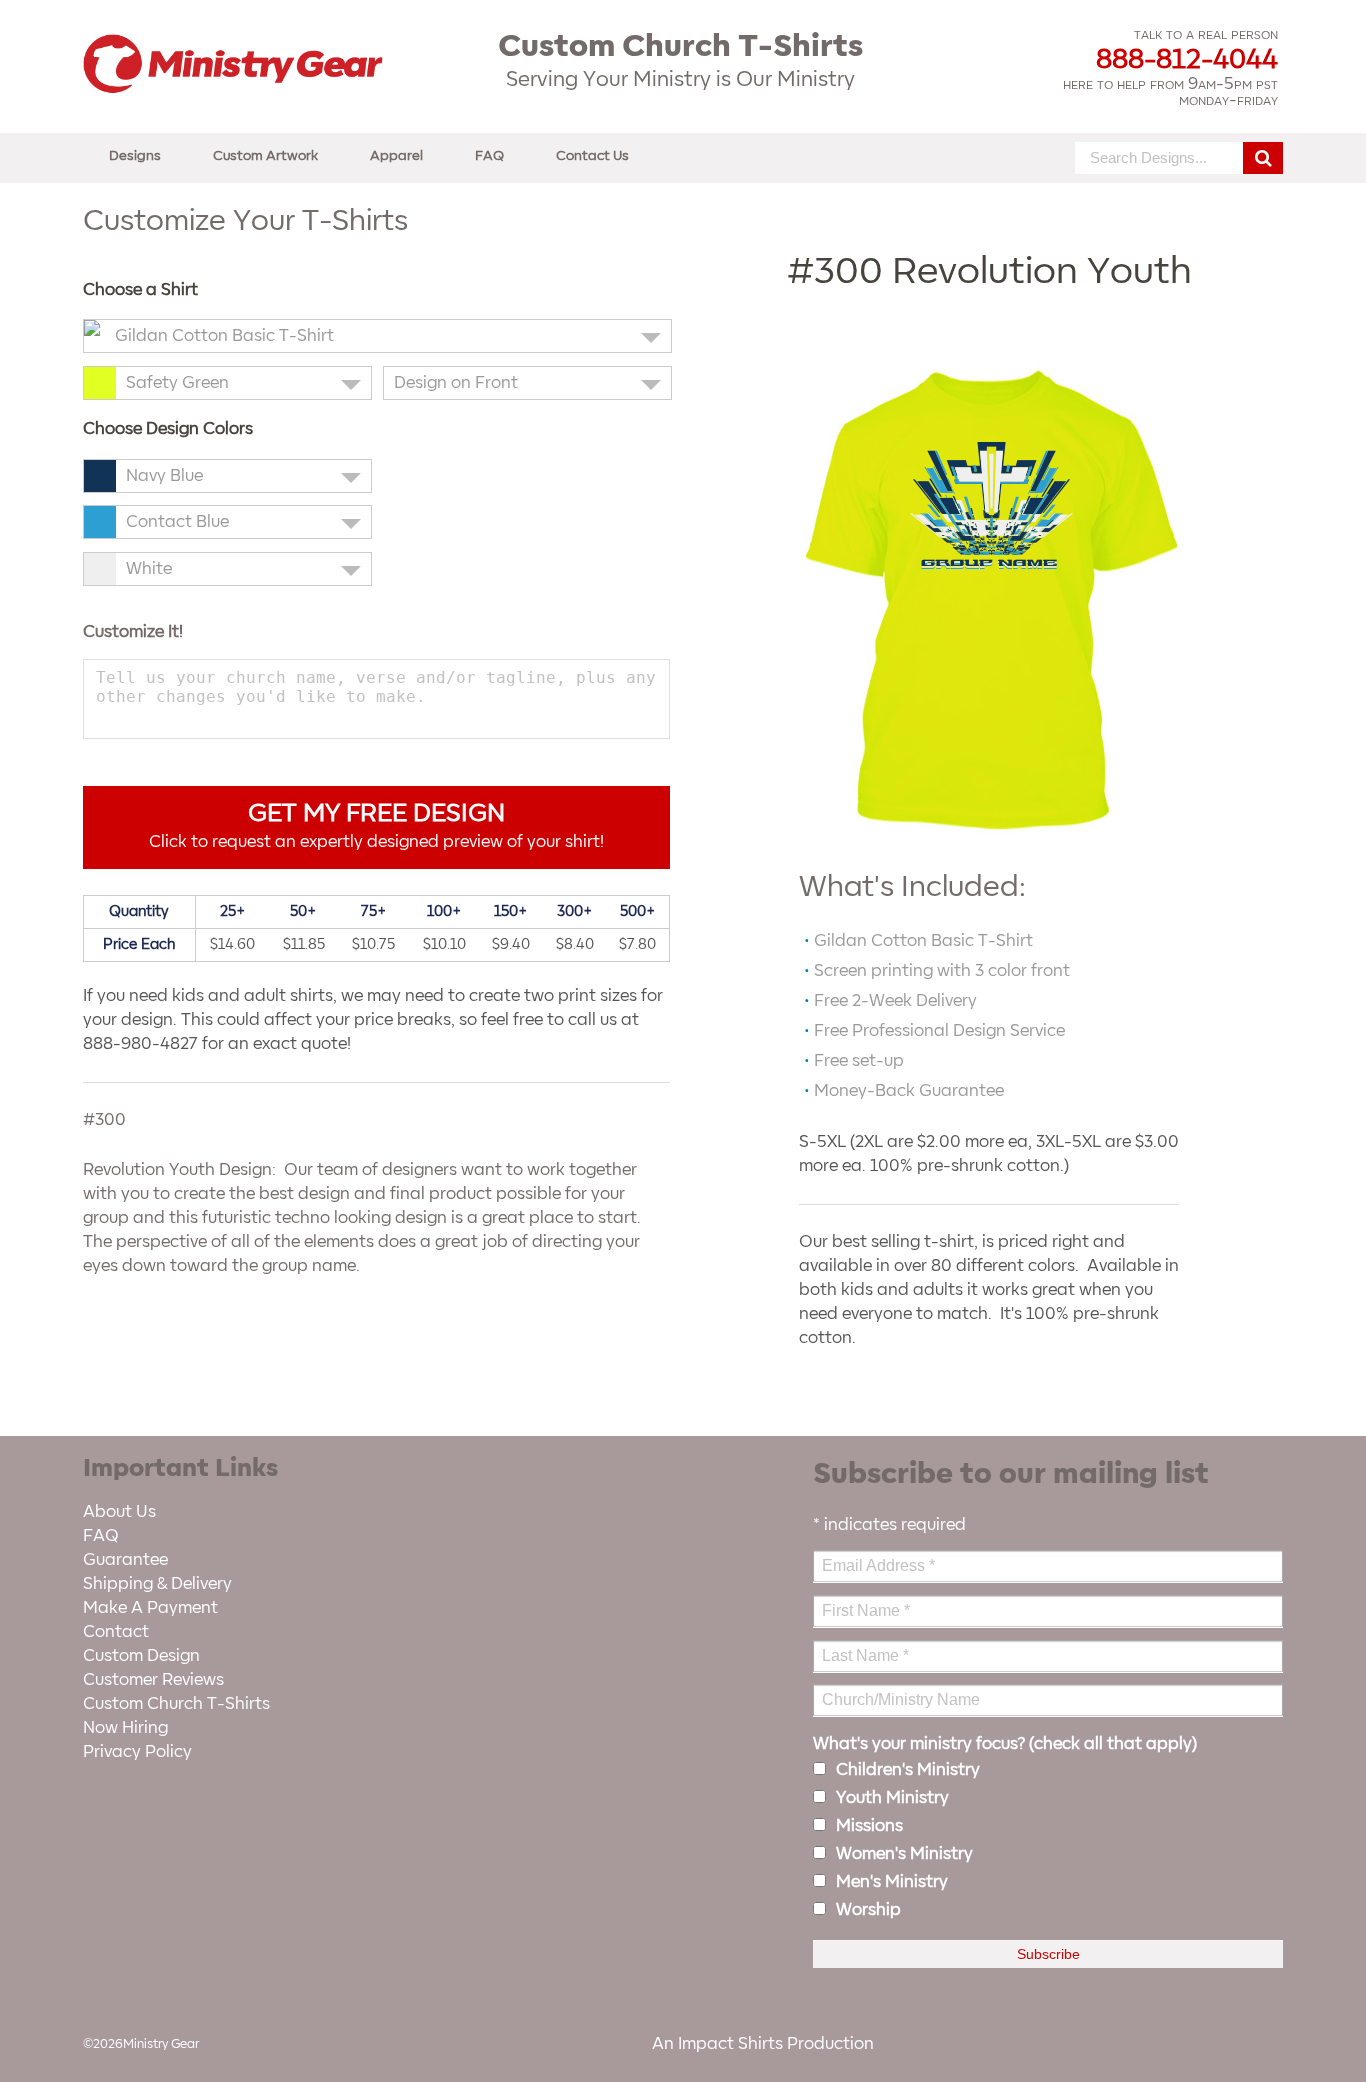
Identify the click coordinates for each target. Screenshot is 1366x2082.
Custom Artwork (265, 155)
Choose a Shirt (140, 290)
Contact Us (592, 155)
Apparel (396, 155)
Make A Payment (150, 1608)
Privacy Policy (137, 1752)
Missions (869, 1826)
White (149, 569)
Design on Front (456, 383)
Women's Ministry (904, 1854)
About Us (119, 1512)
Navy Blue (164, 476)
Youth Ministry (892, 1798)
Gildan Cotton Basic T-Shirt (224, 336)
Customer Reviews (153, 1680)
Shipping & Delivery (157, 1584)
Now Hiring (125, 1728)
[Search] (1263, 158)
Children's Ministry (908, 1770)
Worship (868, 1910)
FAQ (489, 155)
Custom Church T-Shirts (176, 1704)
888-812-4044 (1187, 60)
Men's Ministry (892, 1882)
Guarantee (125, 1560)
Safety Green (177, 383)
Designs (135, 155)
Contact (116, 1632)
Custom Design (141, 1656)
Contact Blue (177, 522)
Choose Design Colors (168, 429)
